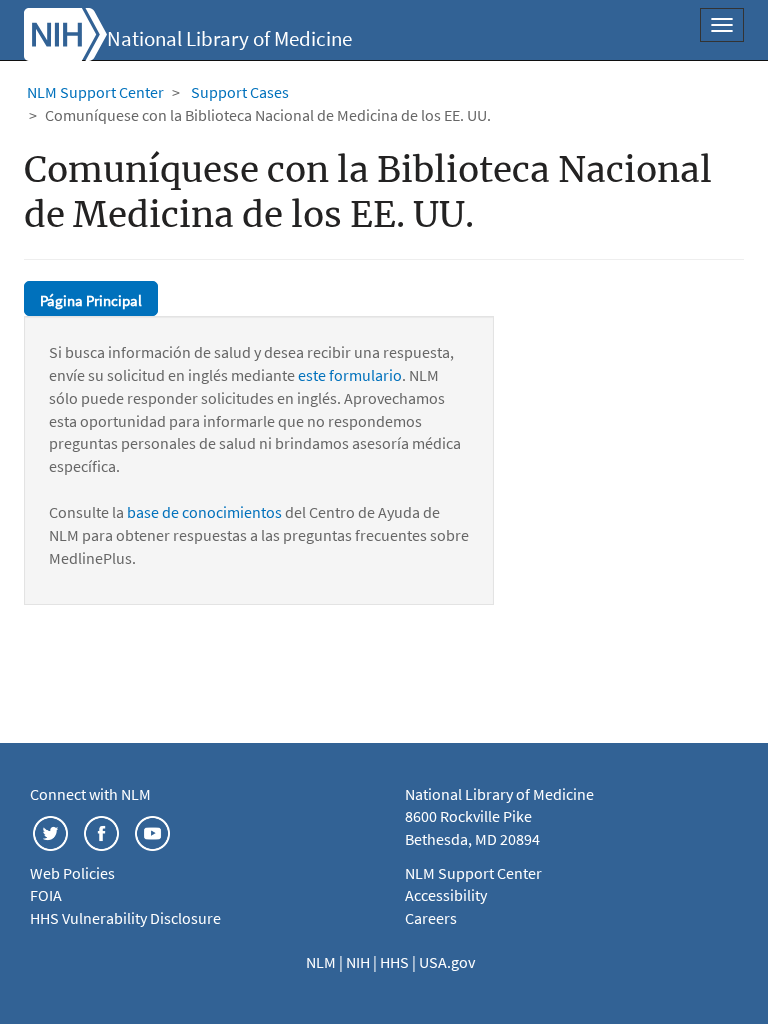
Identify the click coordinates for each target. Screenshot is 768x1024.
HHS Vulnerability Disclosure (125, 918)
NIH (359, 962)
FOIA (46, 895)
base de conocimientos (204, 512)
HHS (396, 962)
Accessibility (446, 895)
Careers (431, 918)
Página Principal (91, 300)
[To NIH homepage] (65, 32)
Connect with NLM (90, 794)
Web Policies (72, 873)
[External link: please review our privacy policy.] (50, 831)
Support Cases (240, 92)
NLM (322, 962)
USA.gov (447, 962)
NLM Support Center (95, 92)
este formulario (350, 375)
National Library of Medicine (229, 39)
